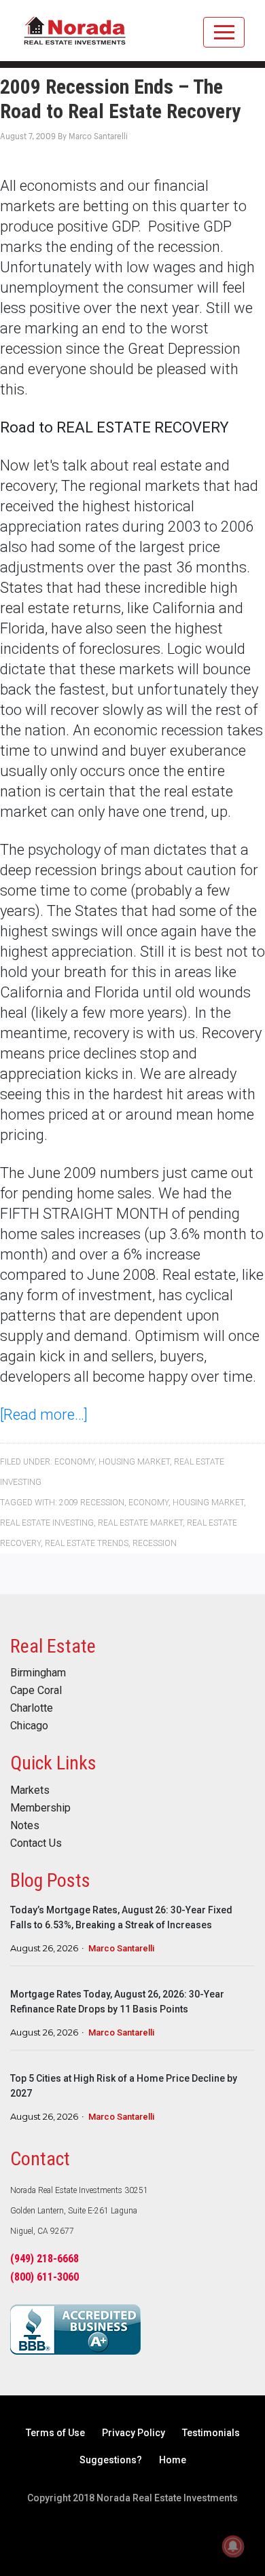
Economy (74, 1462)
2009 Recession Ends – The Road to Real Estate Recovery (120, 99)
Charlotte (32, 1708)
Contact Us (36, 1843)
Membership (40, 1808)
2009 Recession (92, 1503)
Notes (25, 1826)
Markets (30, 1790)
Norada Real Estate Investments (75, 37)
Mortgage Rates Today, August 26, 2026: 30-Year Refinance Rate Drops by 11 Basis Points (117, 2002)
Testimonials (211, 2433)
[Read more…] (44, 1415)
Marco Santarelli (121, 1948)
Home (173, 2460)
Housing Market (134, 1462)
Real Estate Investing (47, 1523)
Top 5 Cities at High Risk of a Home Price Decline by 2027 (124, 2086)
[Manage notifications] (233, 2546)
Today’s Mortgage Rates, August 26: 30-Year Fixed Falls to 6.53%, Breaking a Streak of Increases (121, 1917)
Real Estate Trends (87, 1543)
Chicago (29, 1726)
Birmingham (38, 1673)
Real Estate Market (140, 1523)
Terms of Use (55, 2433)
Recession (155, 1543)
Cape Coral (36, 1691)
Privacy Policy (134, 2433)
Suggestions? (111, 2460)
